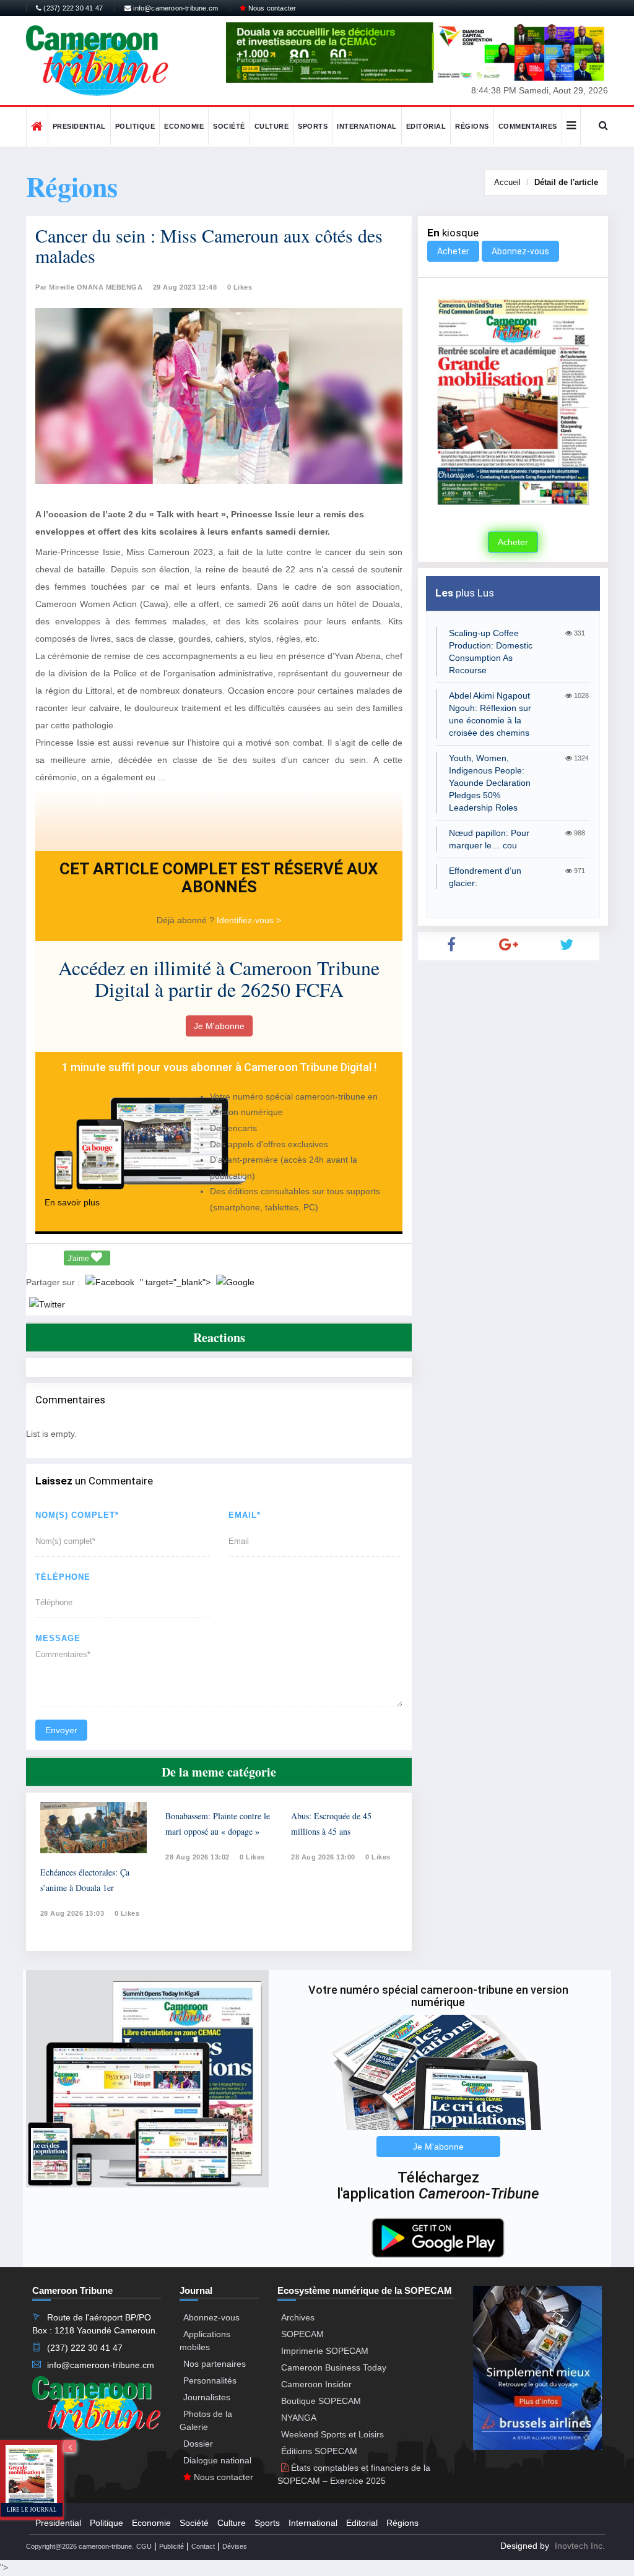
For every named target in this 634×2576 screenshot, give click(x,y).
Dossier (198, 2444)
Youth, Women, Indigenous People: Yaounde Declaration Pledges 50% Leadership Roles (490, 783)
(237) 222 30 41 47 (72, 8)
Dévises (235, 2546)
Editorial (426, 126)
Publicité (172, 2546)
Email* (245, 1515)
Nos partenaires (215, 2364)
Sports (313, 126)
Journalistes (207, 2397)
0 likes (127, 1913)
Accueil (507, 182)
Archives (298, 2317)
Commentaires (528, 126)
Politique (135, 126)
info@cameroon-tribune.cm (175, 8)
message (58, 1638)
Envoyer (61, 1730)
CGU (144, 2546)
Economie (184, 126)
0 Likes (240, 287)
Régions (472, 126)
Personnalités (210, 2380)
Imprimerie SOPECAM (325, 2351)
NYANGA (299, 2418)
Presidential (79, 126)
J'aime (79, 1259)
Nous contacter (271, 8)
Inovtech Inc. (580, 2546)
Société (229, 126)
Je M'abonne (219, 1026)
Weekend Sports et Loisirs (332, 2434)
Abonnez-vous (520, 251)
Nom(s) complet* (77, 1515)
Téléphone (63, 1577)
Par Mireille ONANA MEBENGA (89, 287)
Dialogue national (217, 2460)
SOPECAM (302, 2334)
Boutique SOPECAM (321, 2401)
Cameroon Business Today (334, 2367)
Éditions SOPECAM (319, 2451)
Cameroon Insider (316, 2384)
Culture (272, 126)
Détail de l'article (566, 182)
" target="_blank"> (176, 1282)
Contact (203, 2546)
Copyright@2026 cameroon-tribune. (80, 2546)
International (367, 126)
